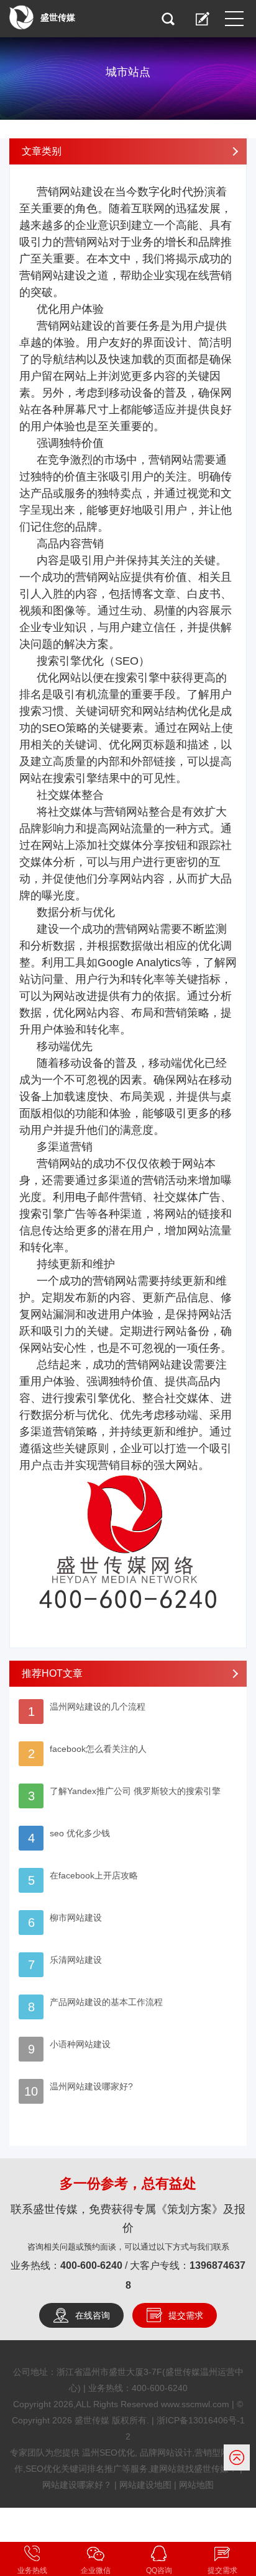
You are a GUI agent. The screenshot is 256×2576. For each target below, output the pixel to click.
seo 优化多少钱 (80, 1833)
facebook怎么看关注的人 (98, 1749)
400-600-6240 (91, 2265)
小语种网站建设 (80, 2044)
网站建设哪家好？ (77, 2485)
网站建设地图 (145, 2485)
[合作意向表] (203, 19)
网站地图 (196, 2485)
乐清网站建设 (76, 1960)
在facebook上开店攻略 (94, 1875)
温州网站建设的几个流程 (98, 1707)
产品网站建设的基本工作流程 (106, 2002)
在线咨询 (93, 2315)
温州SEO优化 (108, 2453)
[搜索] (168, 19)
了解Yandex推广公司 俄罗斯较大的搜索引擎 (135, 1791)
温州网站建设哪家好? (91, 2086)
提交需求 (186, 2315)
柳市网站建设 (76, 1918)
